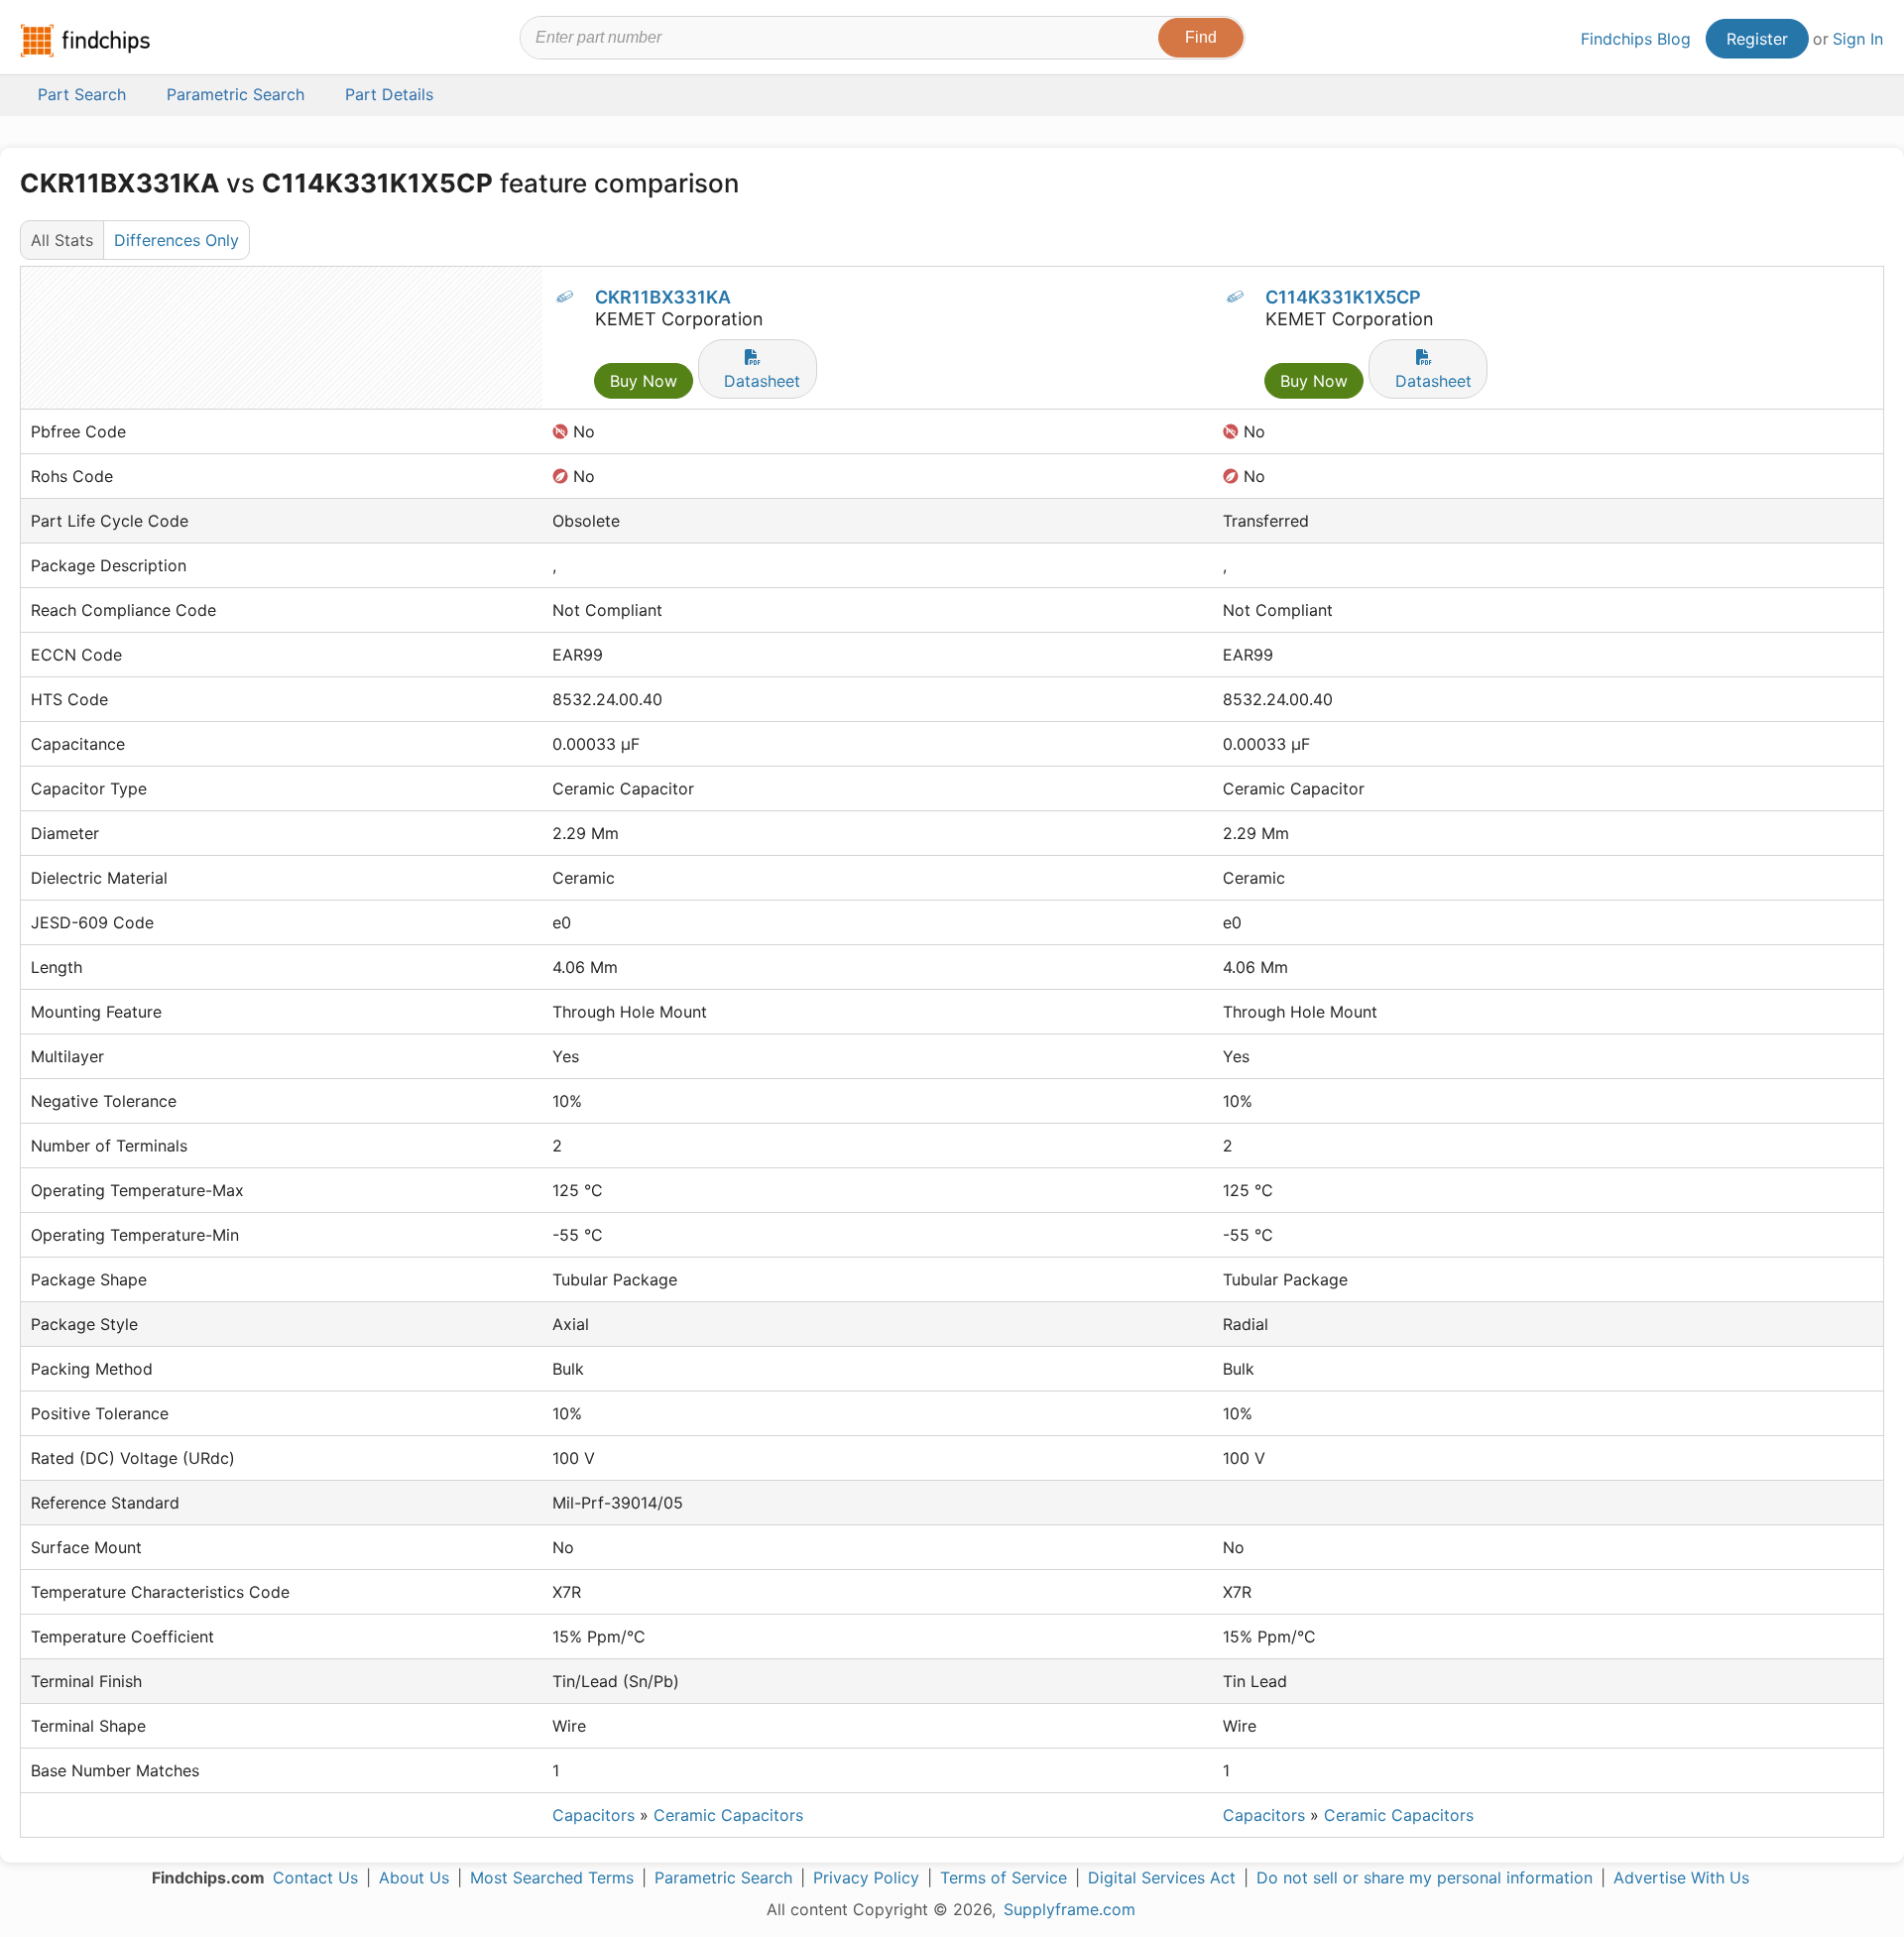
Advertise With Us (1681, 1877)
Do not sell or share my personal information (1425, 1877)
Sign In (1858, 39)
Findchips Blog (1636, 39)
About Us (414, 1877)
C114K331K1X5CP (1343, 297)
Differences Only (177, 240)
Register (1757, 39)
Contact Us (315, 1877)
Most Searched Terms (552, 1877)
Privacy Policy (866, 1877)
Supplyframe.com (1070, 1909)
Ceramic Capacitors (728, 1815)
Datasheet (762, 381)
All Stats (62, 240)
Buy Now (644, 381)
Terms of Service (1004, 1877)
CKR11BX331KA (663, 297)
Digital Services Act (1162, 1877)
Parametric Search (723, 1877)
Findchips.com (85, 41)
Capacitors (594, 1815)
